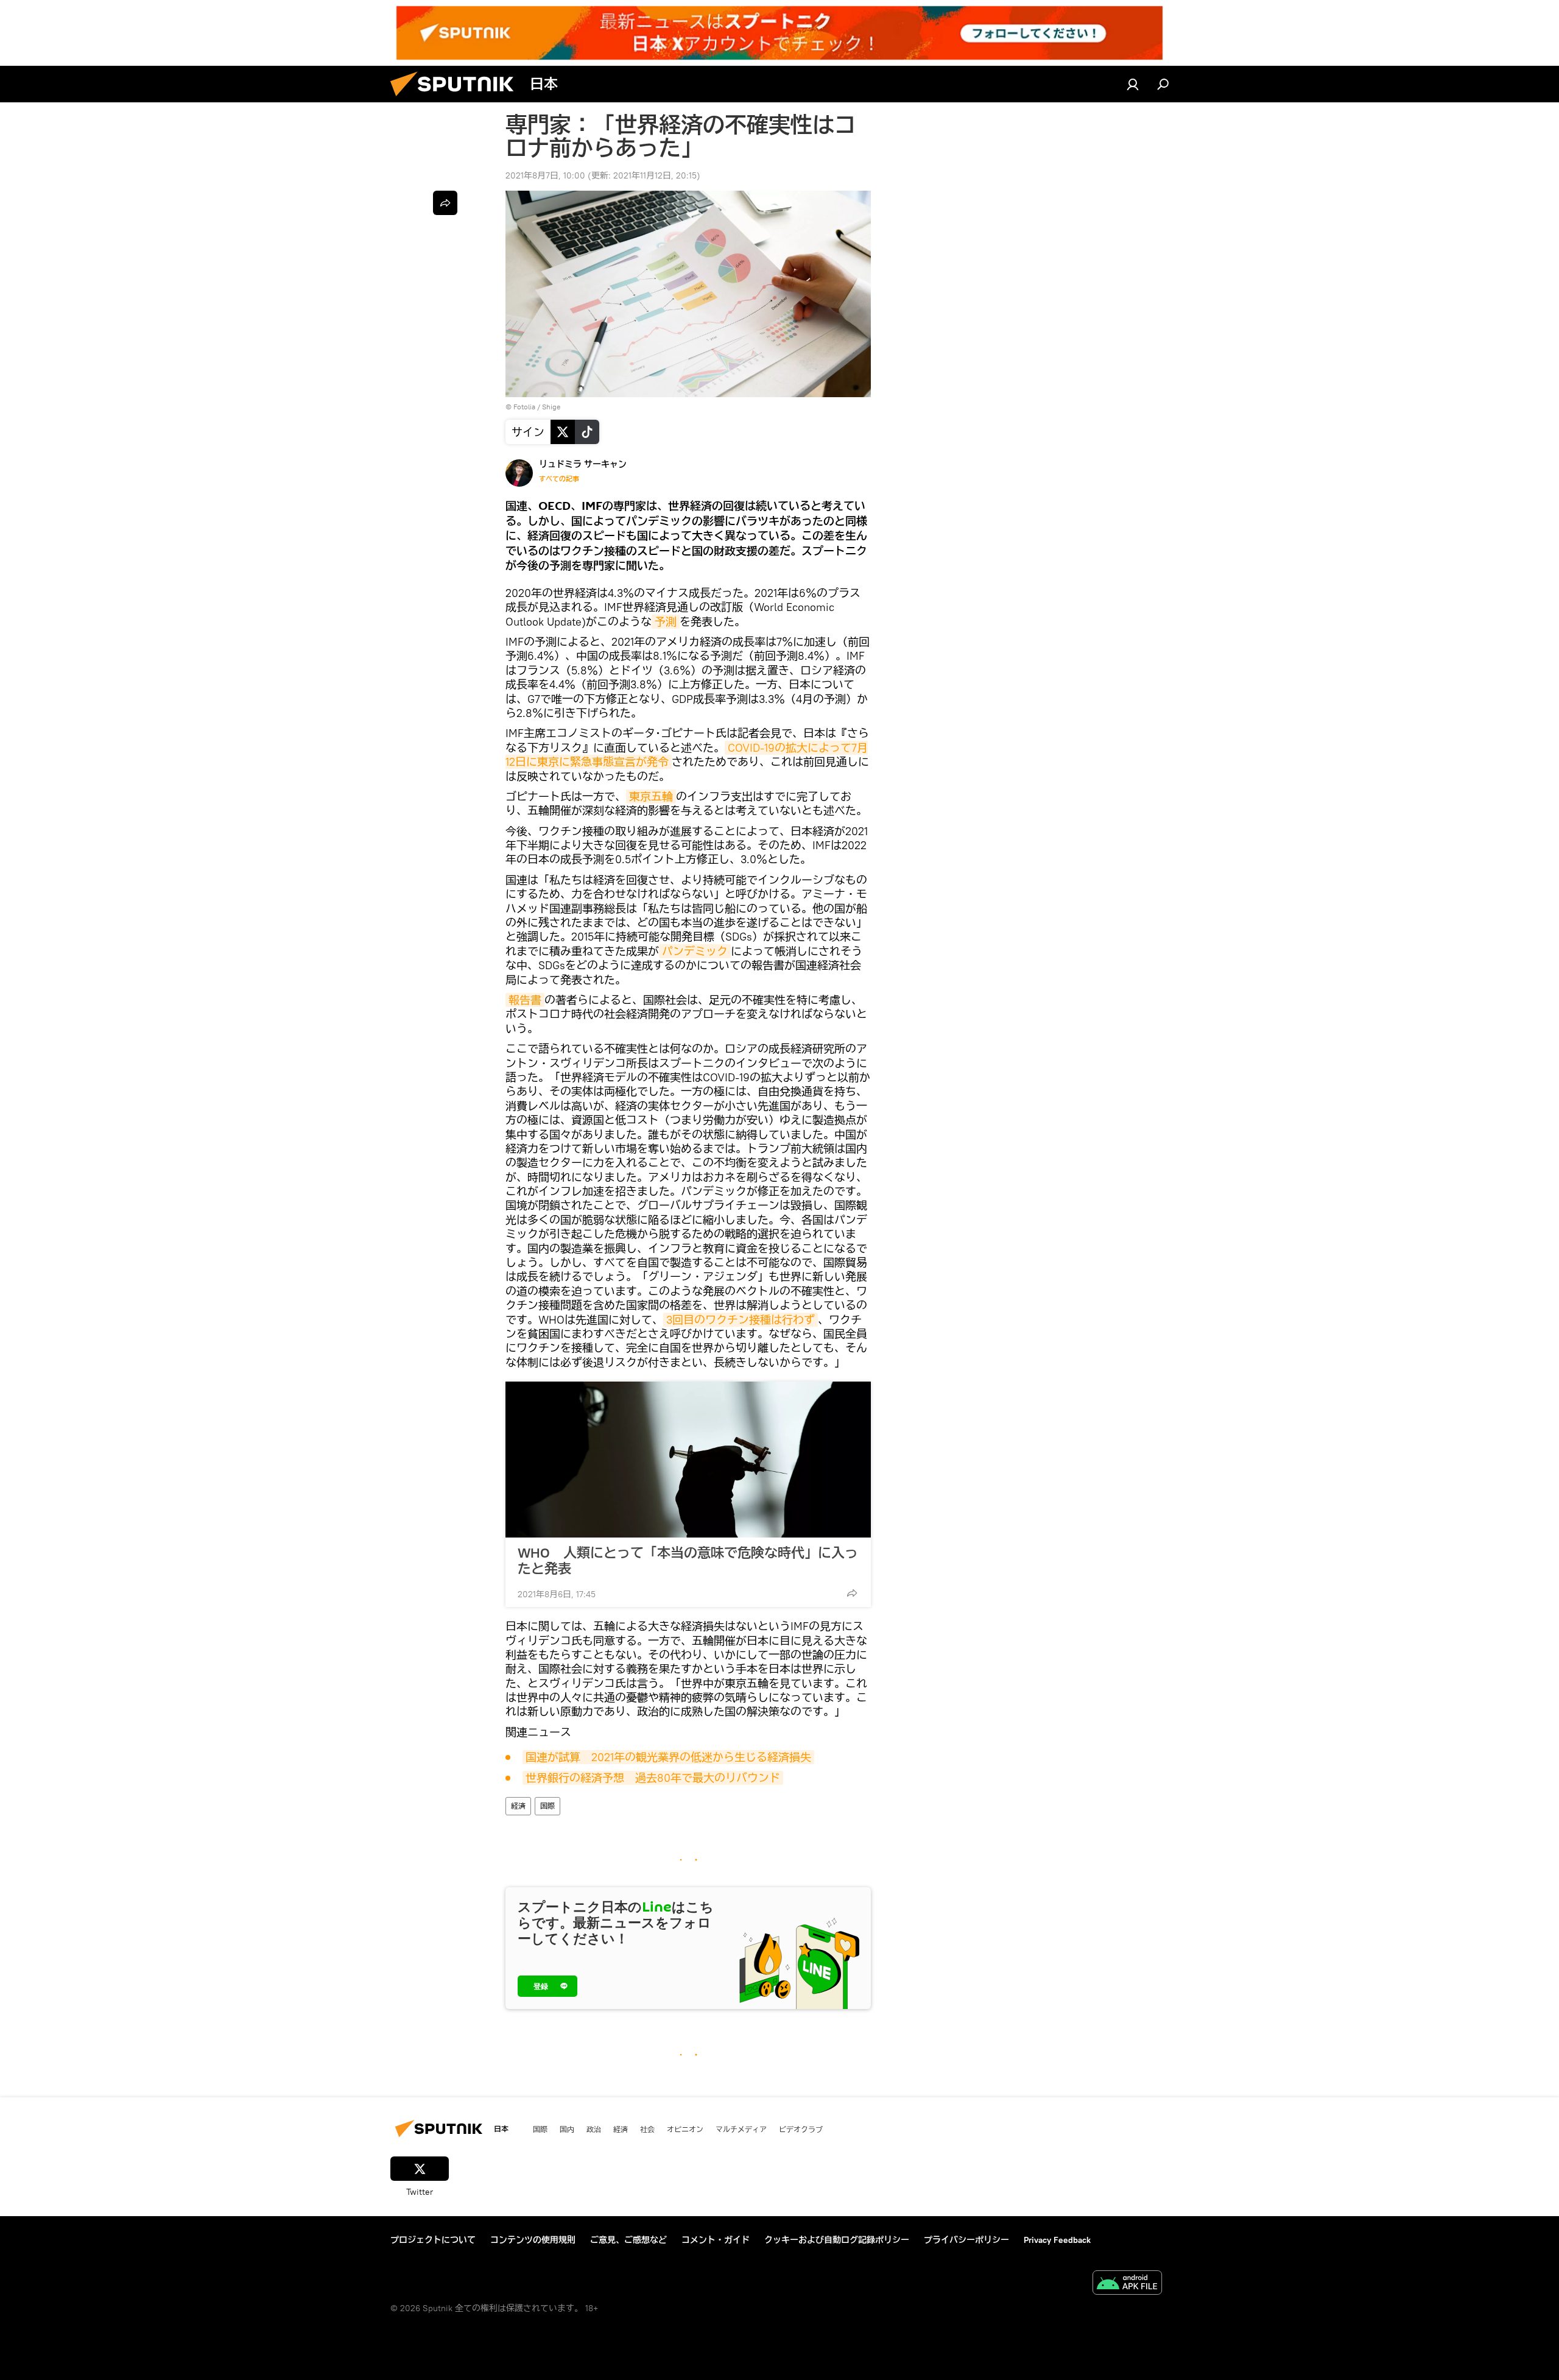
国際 (547, 1806)
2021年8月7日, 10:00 (545, 175)
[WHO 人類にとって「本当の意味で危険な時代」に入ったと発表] (688, 1460)
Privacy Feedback (1057, 2240)
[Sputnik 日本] (457, 99)
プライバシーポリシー (966, 2240)
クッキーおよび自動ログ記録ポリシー (837, 2240)
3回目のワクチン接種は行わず (741, 1320)
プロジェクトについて (433, 2240)
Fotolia (524, 407)
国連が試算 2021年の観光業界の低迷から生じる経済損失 (668, 1757)
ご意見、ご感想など (628, 2240)
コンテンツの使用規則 (533, 2240)
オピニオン (685, 2129)
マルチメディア (741, 2129)
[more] (852, 1593)
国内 (567, 2129)
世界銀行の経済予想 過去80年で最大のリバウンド (653, 1778)
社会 (647, 2129)
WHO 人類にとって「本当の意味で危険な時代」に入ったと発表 (688, 1561)
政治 (594, 2129)
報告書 (525, 1000)
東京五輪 (651, 796)
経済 (518, 1806)
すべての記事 (559, 479)
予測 (666, 622)
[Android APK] (1127, 2284)
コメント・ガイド (716, 2240)
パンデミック (695, 951)
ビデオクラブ (801, 2129)
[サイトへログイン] (1133, 84)
